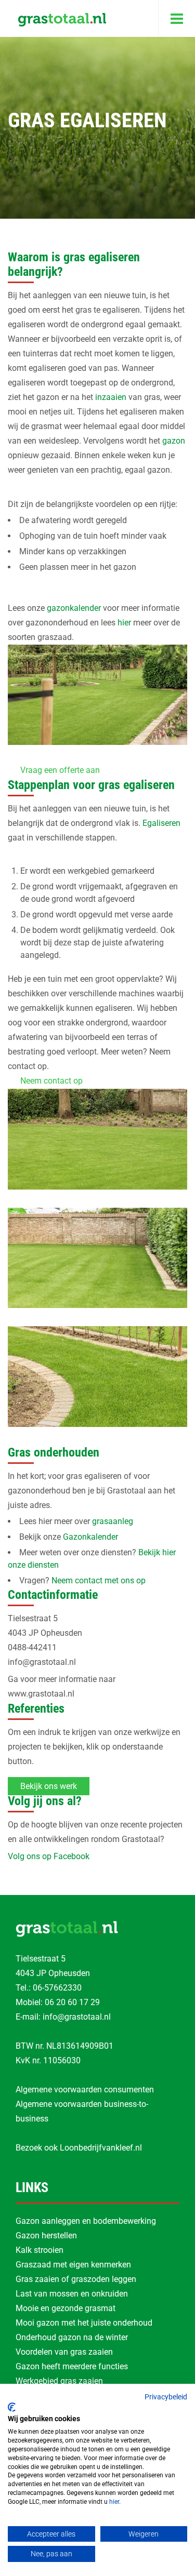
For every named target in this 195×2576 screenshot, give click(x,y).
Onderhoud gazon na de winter (72, 2337)
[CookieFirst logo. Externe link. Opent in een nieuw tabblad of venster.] (12, 2407)
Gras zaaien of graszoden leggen (76, 2279)
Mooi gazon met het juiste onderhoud (84, 2323)
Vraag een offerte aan (60, 770)
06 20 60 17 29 (72, 2002)
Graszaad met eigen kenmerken (73, 2265)
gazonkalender (74, 608)
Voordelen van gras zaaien (64, 2352)
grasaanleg (113, 1521)
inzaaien (111, 397)
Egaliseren (161, 823)
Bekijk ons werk (49, 1786)
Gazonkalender (90, 1537)
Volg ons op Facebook (49, 1856)
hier (124, 623)
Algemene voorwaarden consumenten (85, 2090)
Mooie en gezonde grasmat (66, 2308)
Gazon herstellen (46, 2235)
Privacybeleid (166, 2397)
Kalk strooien (40, 2250)
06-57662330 (57, 1988)
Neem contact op (51, 1081)
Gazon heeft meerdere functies (72, 2366)
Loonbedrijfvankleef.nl (101, 2148)
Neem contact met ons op (99, 1580)
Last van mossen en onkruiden (72, 2294)
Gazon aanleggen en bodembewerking (86, 2221)
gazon (173, 441)
